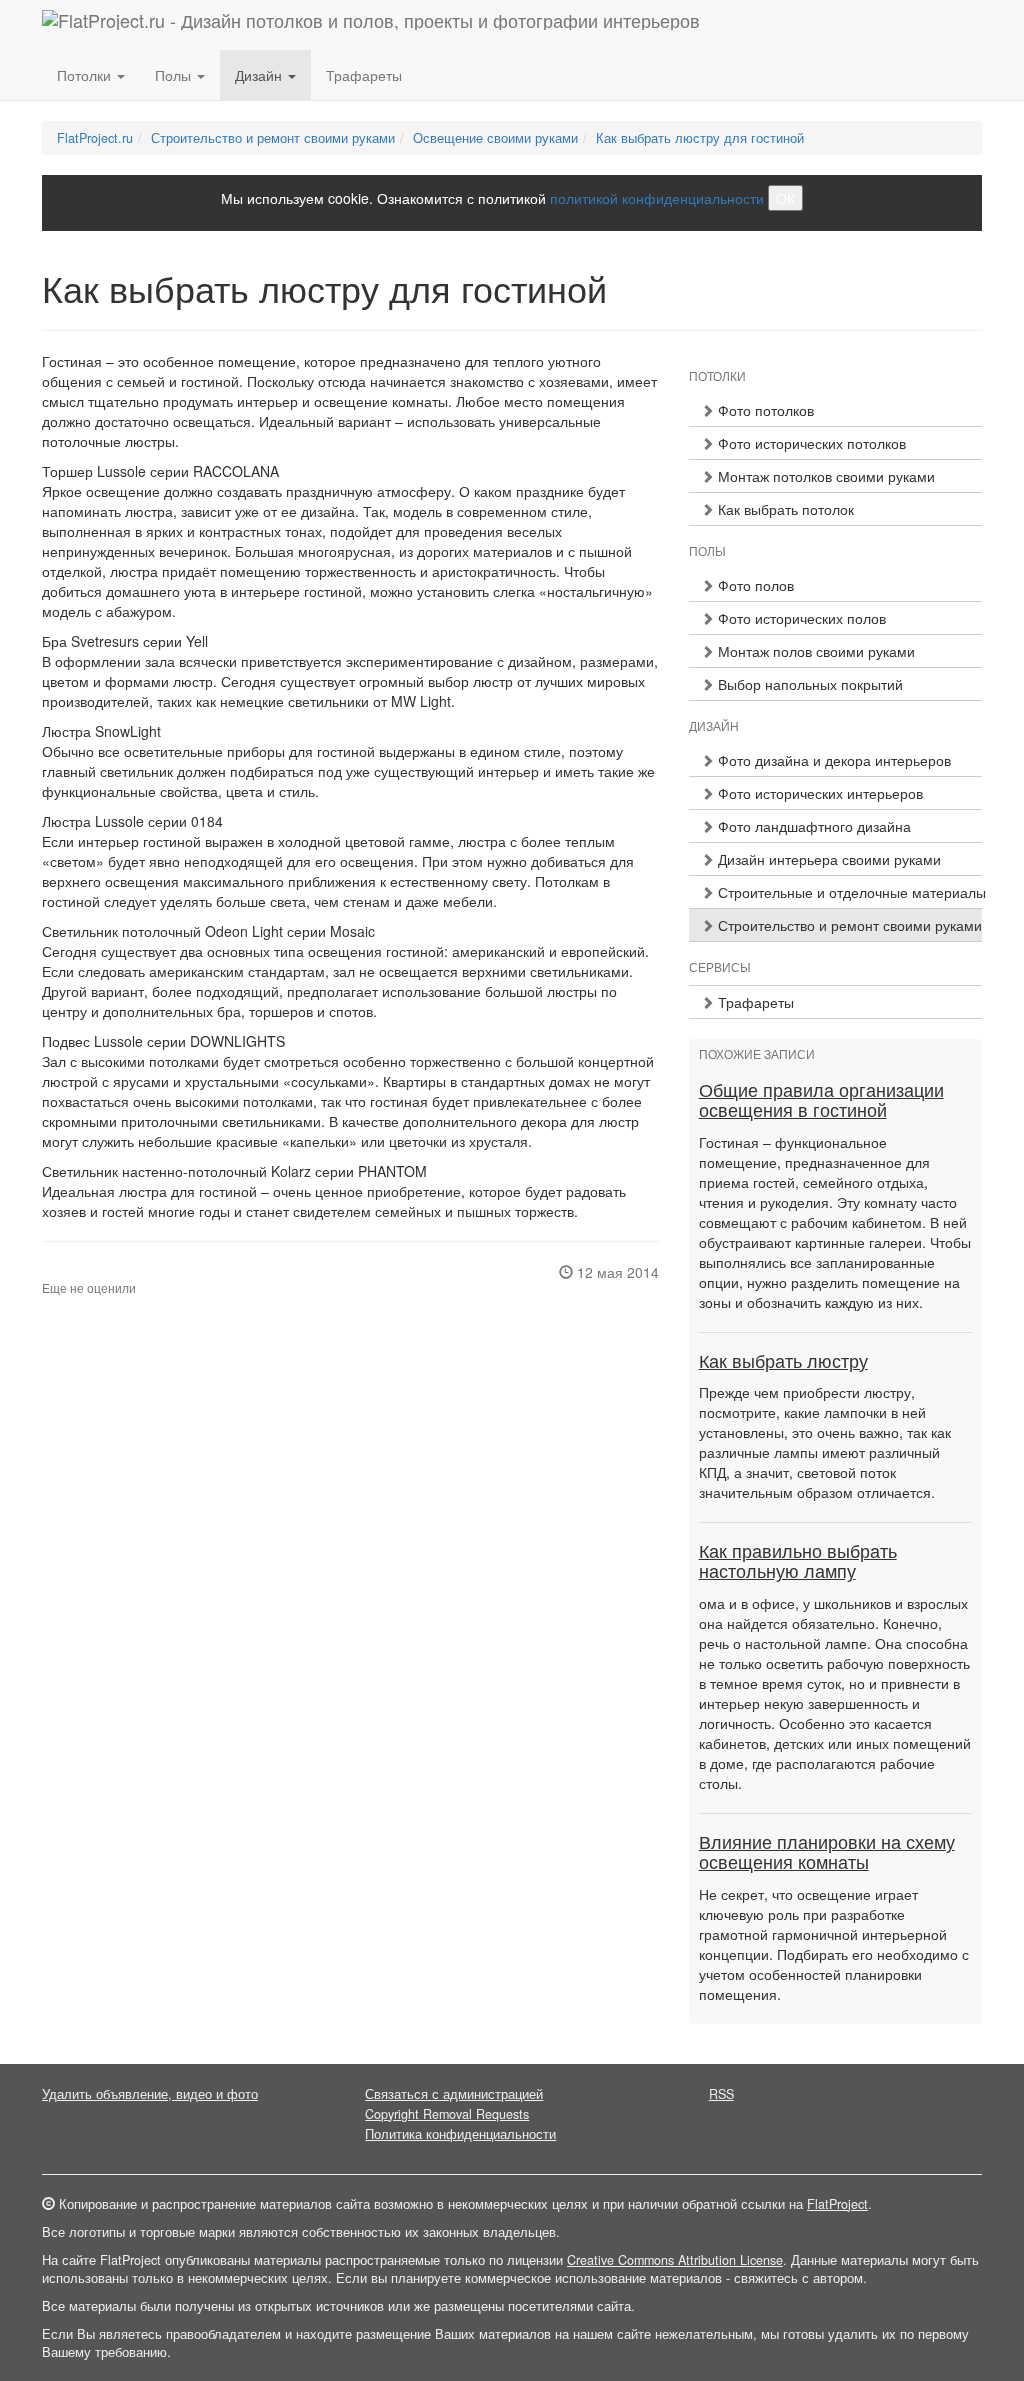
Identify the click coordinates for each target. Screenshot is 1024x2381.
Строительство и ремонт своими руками (273, 138)
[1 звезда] (48, 1272)
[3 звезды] (72, 1272)
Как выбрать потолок (784, 509)
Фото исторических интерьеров (818, 793)
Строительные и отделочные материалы (848, 892)
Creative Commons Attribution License (675, 2260)
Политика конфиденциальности (460, 2134)
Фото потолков (764, 410)
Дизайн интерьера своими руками (827, 859)
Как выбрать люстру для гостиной (700, 138)
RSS (721, 2094)
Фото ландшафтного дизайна (812, 826)
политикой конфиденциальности (657, 198)
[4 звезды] (84, 1272)
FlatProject (837, 2204)
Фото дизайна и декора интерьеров (832, 760)
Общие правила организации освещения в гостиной (821, 1101)
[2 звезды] (60, 1272)
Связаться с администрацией (454, 2094)
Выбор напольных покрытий (808, 684)
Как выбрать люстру (783, 1362)
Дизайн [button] (260, 75)
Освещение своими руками (495, 138)
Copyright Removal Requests (447, 2114)
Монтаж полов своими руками (814, 651)
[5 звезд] (96, 1272)
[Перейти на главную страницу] (371, 25)
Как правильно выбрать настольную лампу (798, 1562)
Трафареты (364, 75)
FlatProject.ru (95, 138)
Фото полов (754, 585)
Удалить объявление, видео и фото (150, 2094)
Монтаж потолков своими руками (824, 476)
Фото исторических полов (800, 618)
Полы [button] (175, 75)
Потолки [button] (86, 75)
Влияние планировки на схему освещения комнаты (827, 1853)
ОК (785, 198)
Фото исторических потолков (810, 443)
